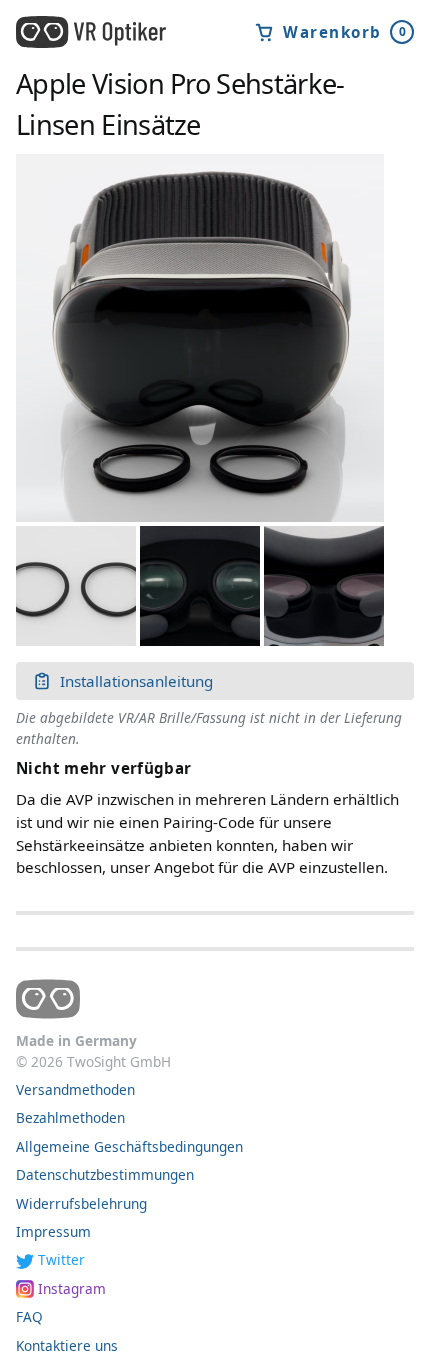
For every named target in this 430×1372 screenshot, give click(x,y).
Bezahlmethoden (70, 1117)
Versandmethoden (75, 1089)
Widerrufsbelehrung (81, 1203)
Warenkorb (345, 32)
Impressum (53, 1231)
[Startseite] (104, 32)
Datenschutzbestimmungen (105, 1174)
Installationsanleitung (136, 681)
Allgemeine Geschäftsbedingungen (129, 1146)
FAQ (29, 1316)
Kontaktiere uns (67, 1345)
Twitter (61, 1259)
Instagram (72, 1288)
